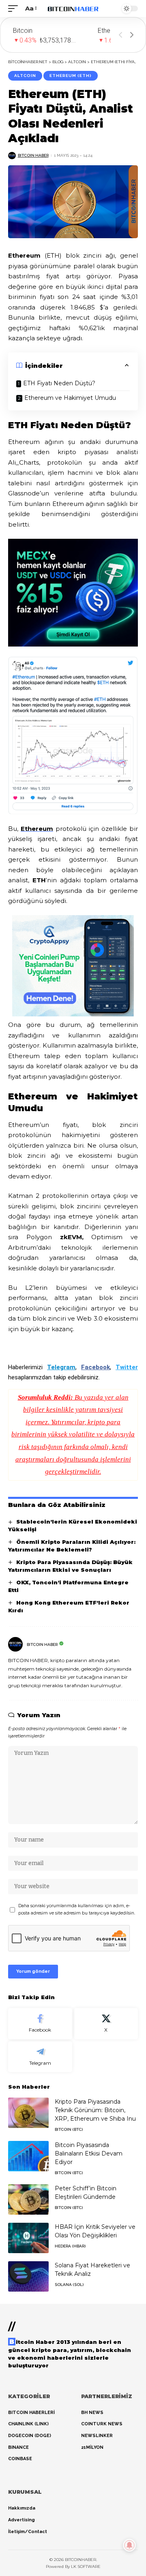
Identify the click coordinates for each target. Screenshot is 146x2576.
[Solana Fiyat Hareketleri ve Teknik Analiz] (28, 2276)
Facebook (96, 1367)
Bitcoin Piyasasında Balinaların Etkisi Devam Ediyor (89, 2153)
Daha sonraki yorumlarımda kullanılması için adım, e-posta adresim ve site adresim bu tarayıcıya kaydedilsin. (77, 1909)
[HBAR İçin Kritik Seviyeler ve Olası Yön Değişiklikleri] (28, 2238)
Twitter (127, 1367)
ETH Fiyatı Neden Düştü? (60, 383)
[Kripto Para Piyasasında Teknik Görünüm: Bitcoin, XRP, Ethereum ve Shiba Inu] (28, 2113)
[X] (106, 2024)
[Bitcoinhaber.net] (73, 9)
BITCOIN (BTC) (69, 2129)
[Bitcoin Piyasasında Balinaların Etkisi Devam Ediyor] (28, 2156)
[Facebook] (40, 2024)
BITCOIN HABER (33, 155)
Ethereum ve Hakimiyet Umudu (72, 398)
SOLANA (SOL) (69, 2285)
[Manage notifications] (129, 2545)
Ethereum (37, 829)
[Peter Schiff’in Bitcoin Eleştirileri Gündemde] (28, 2199)
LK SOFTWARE (86, 2566)
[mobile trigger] (15, 9)
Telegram (61, 1367)
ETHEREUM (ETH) (71, 76)
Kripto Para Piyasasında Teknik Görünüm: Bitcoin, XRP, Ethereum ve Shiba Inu (95, 2110)
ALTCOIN (25, 76)
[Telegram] (40, 2057)
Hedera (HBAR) (70, 2246)
